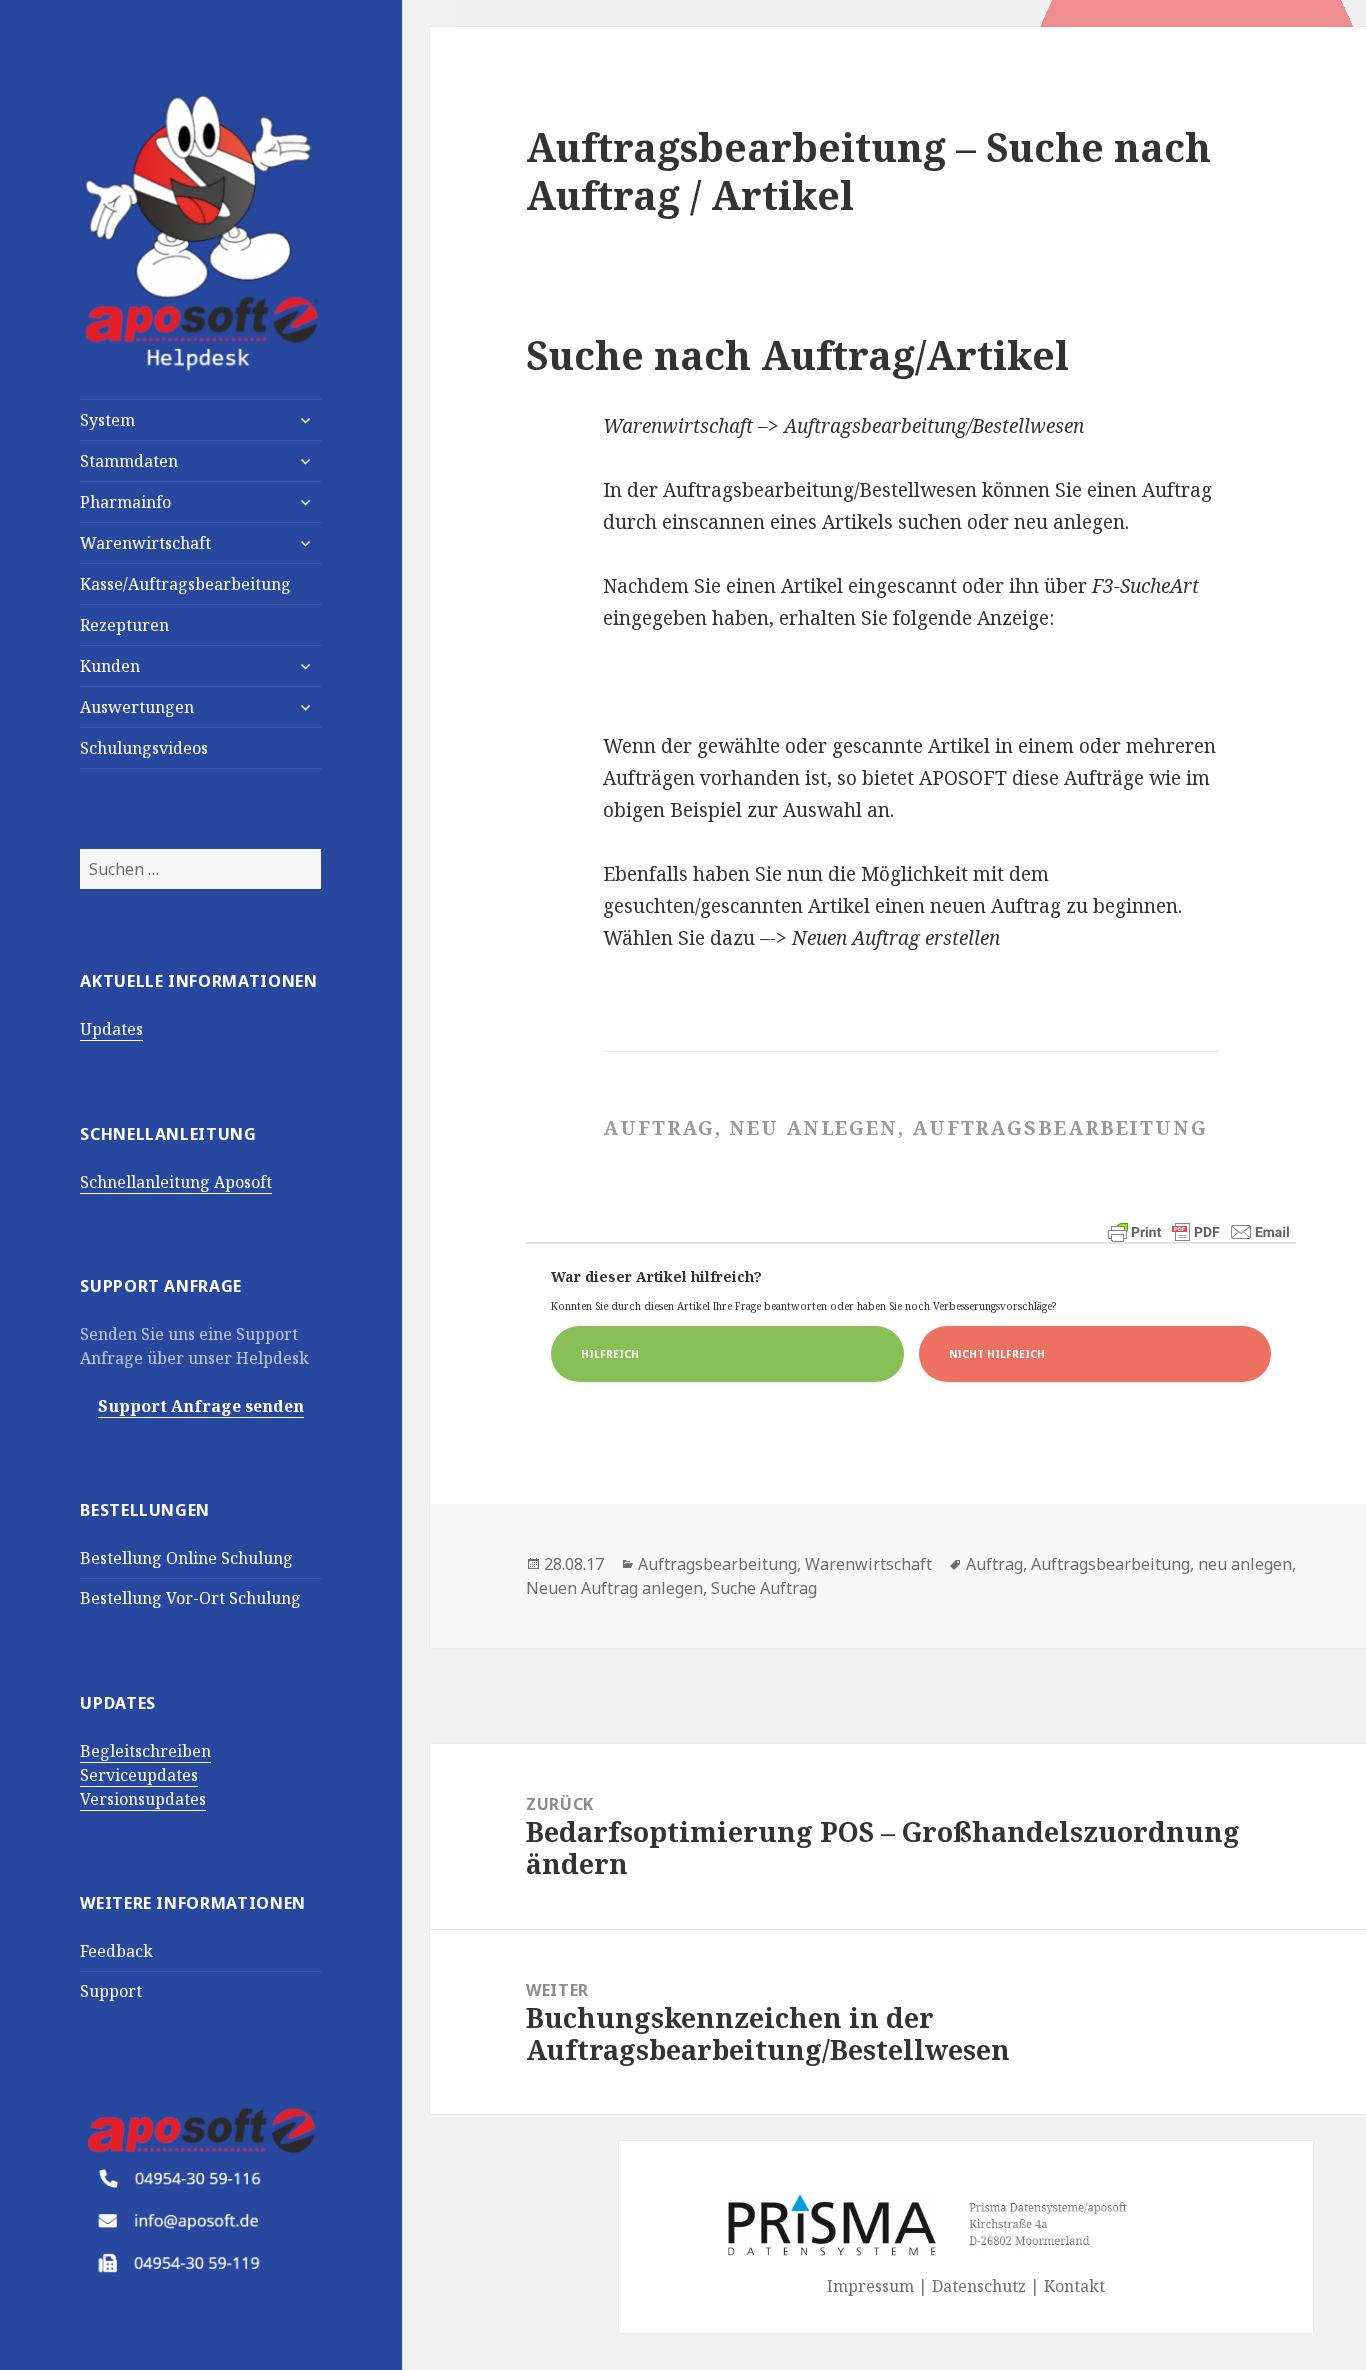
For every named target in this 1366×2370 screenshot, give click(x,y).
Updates (111, 1029)
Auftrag (994, 1564)
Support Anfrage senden (201, 1406)
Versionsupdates (143, 1799)
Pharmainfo (125, 502)
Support (111, 1991)
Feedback (116, 1951)
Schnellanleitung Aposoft (176, 1182)
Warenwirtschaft (145, 543)
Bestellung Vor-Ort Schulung (190, 1598)
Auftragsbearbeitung (717, 1564)
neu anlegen (1245, 1564)
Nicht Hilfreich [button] (997, 1354)
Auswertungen (137, 707)
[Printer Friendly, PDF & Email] (1199, 1232)
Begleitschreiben (145, 1751)
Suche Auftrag (764, 1588)
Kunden (110, 666)
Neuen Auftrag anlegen (614, 1588)
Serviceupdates (139, 1775)
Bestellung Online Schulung (186, 1558)
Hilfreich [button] (610, 1354)
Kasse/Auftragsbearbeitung (185, 584)
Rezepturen (124, 625)
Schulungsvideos (144, 748)
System (107, 420)
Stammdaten (129, 461)
